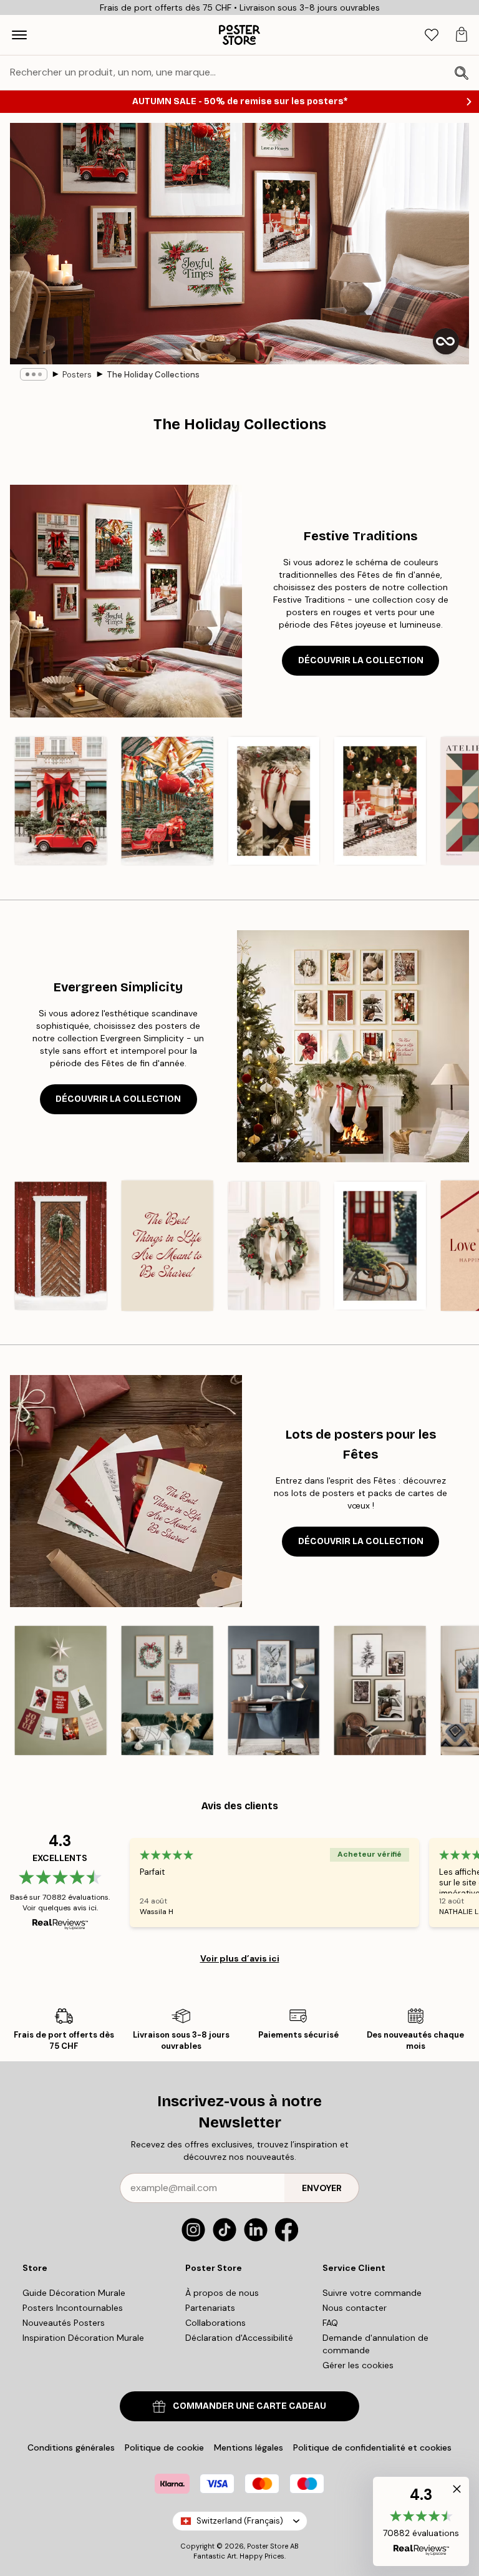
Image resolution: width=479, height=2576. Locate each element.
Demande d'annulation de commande (375, 2344)
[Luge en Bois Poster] (380, 1246)
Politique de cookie (164, 2447)
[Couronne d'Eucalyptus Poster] (273, 1246)
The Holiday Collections (153, 375)
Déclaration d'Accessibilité (239, 2338)
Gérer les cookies (358, 2365)
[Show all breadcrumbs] (34, 374)
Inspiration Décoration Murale (83, 2338)
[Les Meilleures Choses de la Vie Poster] (167, 1246)
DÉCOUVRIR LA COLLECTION (361, 660)
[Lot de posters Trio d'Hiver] (273, 1691)
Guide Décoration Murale (74, 2293)
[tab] (432, 35)
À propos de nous (222, 2293)
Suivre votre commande (372, 2293)
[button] (421, 2521)
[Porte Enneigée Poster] (61, 1246)
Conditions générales (71, 2447)
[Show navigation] (19, 35)
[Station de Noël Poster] (167, 801)
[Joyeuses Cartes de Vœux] (61, 1691)
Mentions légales (249, 2447)
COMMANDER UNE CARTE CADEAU (249, 2406)
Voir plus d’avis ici (240, 1958)
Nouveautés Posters (64, 2323)
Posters (77, 375)
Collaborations (215, 2323)
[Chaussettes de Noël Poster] (273, 801)
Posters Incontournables (73, 2308)
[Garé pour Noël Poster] (61, 801)
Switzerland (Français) (240, 2521)
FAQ (330, 2323)
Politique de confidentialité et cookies (372, 2447)
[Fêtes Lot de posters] (167, 1691)
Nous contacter (355, 2308)
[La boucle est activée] (446, 341)
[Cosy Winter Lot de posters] (380, 1691)
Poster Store (268, 2546)
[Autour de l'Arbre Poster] (380, 801)
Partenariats (210, 2308)
